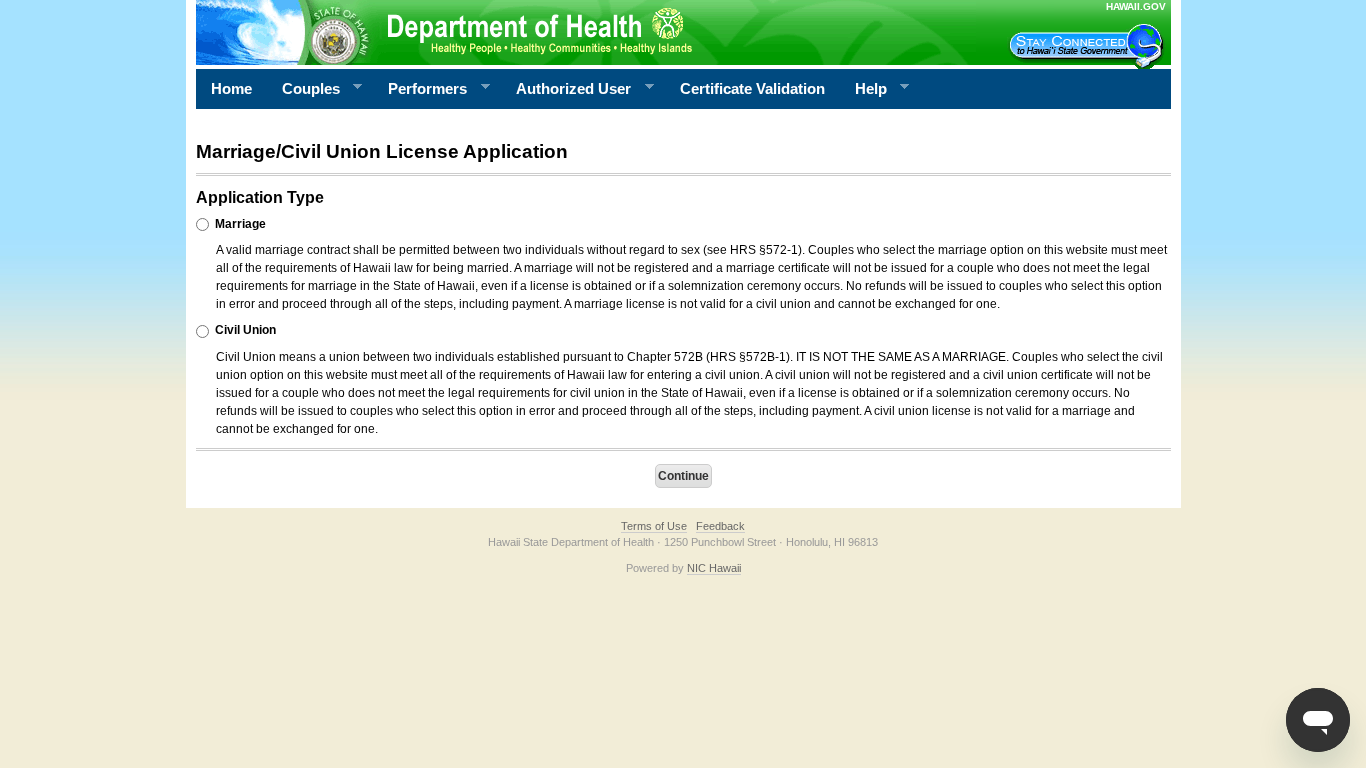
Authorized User (566, 89)
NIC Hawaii (714, 568)
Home (231, 88)
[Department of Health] (586, 32)
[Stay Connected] (1089, 46)
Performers (420, 89)
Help (863, 89)
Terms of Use (654, 526)
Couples (303, 89)
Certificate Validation (752, 88)
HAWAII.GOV (1136, 6)
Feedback (720, 526)
